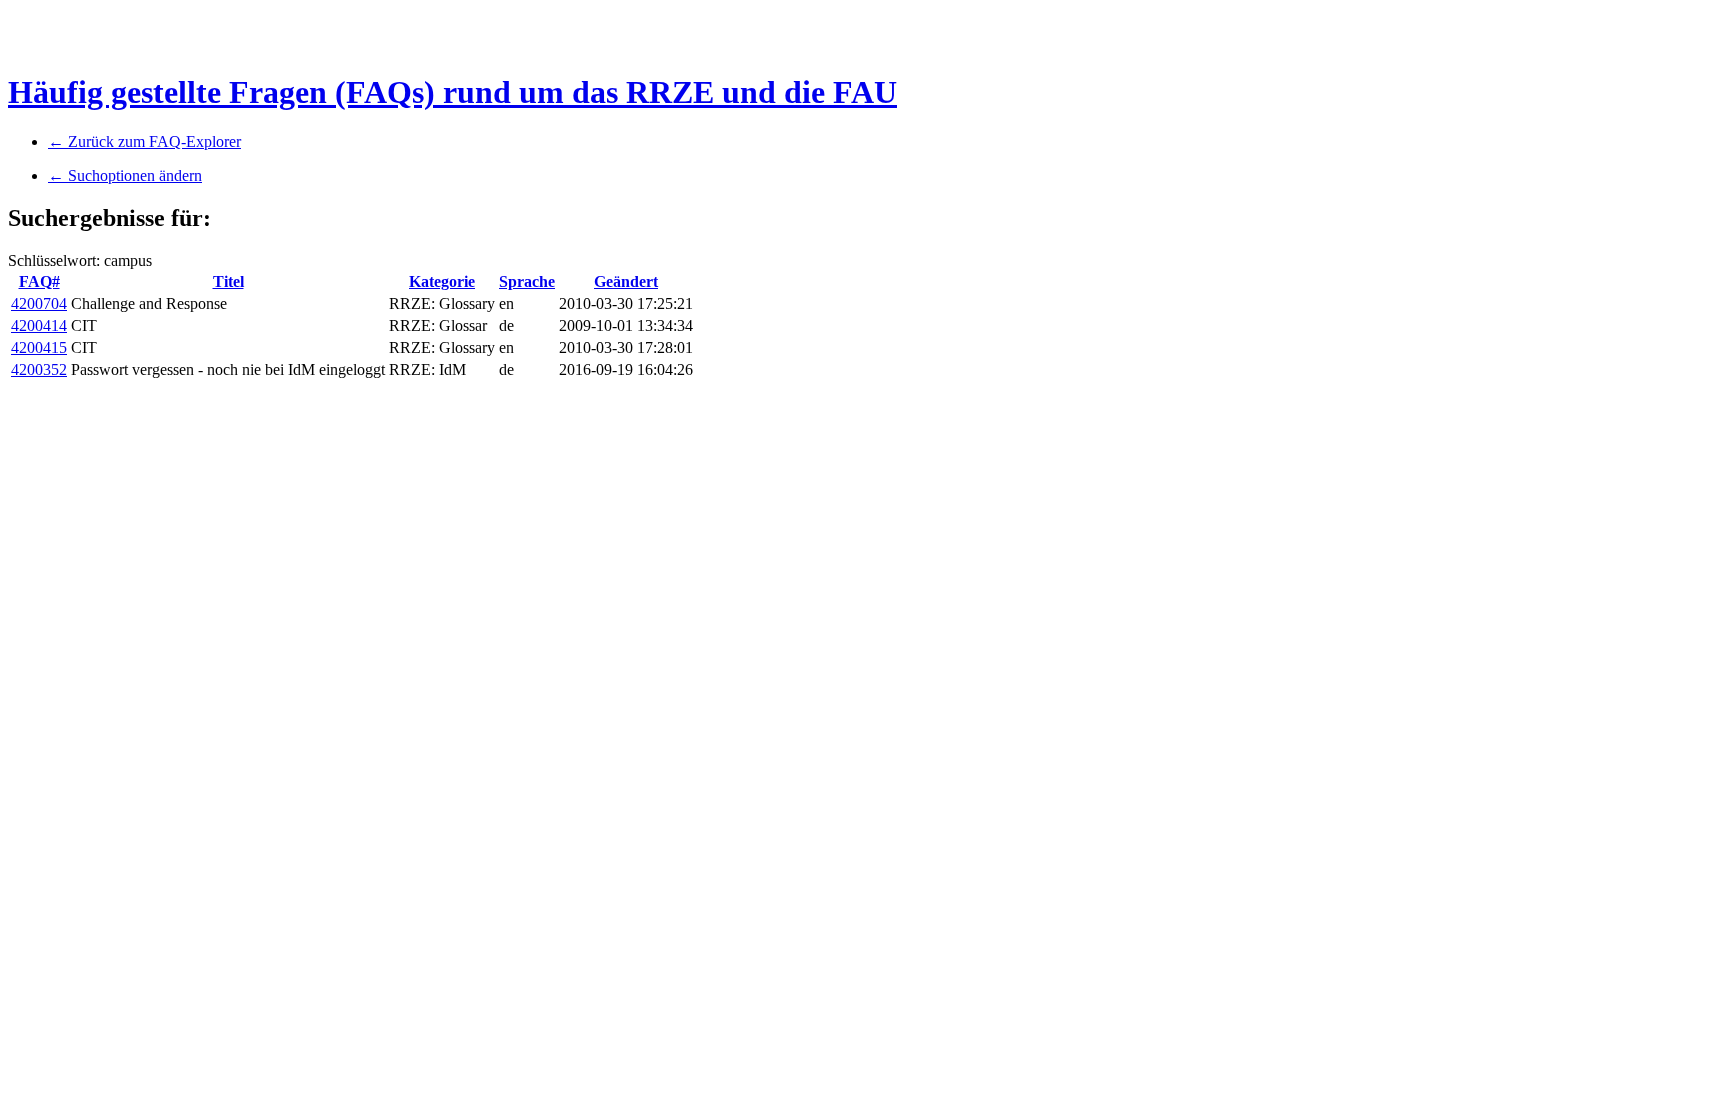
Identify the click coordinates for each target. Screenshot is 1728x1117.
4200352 (39, 369)
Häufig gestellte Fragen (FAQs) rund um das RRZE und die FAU (452, 92)
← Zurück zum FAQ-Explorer (144, 141)
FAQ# (39, 281)
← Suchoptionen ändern (125, 175)
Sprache (527, 281)
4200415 (39, 347)
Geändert (626, 281)
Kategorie (442, 281)
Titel (228, 281)
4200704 (39, 303)
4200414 (39, 325)
